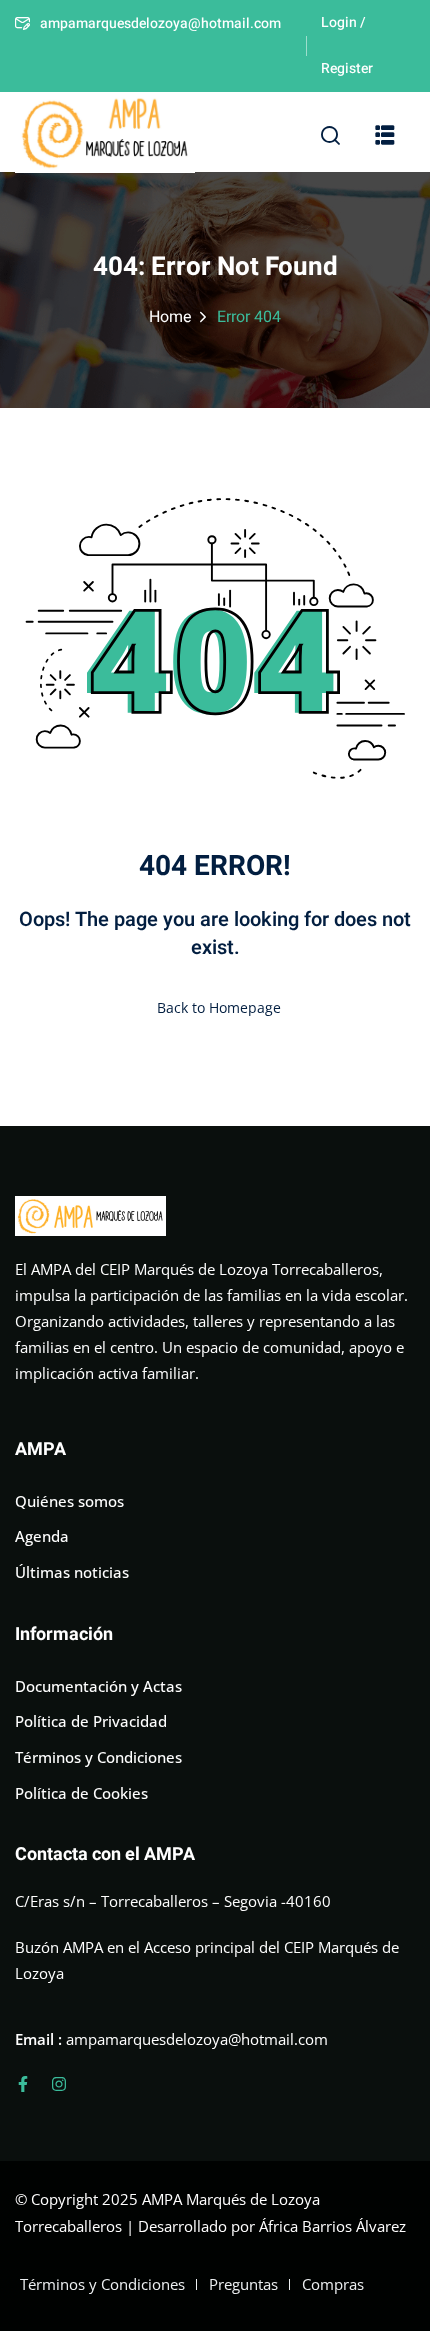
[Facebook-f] (23, 2084)
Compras (333, 2284)
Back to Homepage (219, 1007)
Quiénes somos (69, 1501)
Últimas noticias (72, 1572)
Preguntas (243, 2284)
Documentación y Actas (98, 1686)
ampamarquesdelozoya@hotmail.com (160, 23)
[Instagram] (59, 2084)
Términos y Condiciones (98, 1757)
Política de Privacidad (91, 1721)
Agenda (42, 1536)
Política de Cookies (81, 1793)
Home (170, 317)
